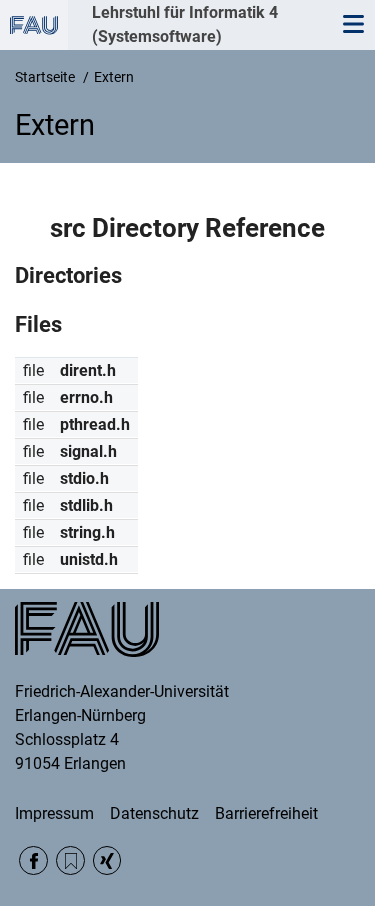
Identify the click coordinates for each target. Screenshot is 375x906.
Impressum (54, 813)
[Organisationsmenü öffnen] (34, 25)
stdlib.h (86, 505)
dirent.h (88, 370)
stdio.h (84, 478)
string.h (87, 532)
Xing (107, 860)
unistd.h (89, 559)
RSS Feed (70, 860)
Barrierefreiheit (266, 813)
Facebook (33, 860)
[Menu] (353, 25)
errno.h (86, 397)
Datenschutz (154, 813)
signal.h (88, 451)
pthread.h (95, 424)
